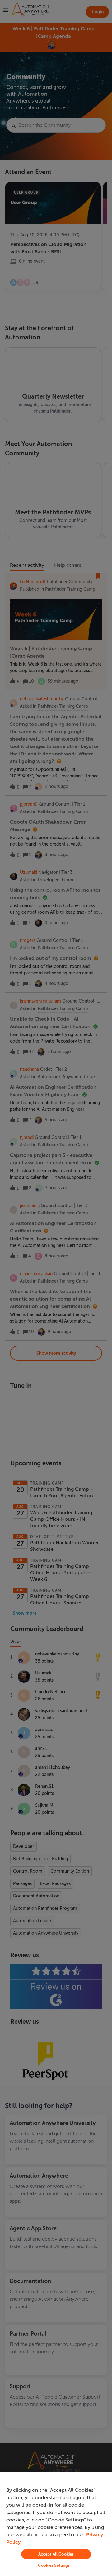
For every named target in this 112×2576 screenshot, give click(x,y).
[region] (56, 2524)
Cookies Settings (54, 2565)
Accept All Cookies (56, 2554)
